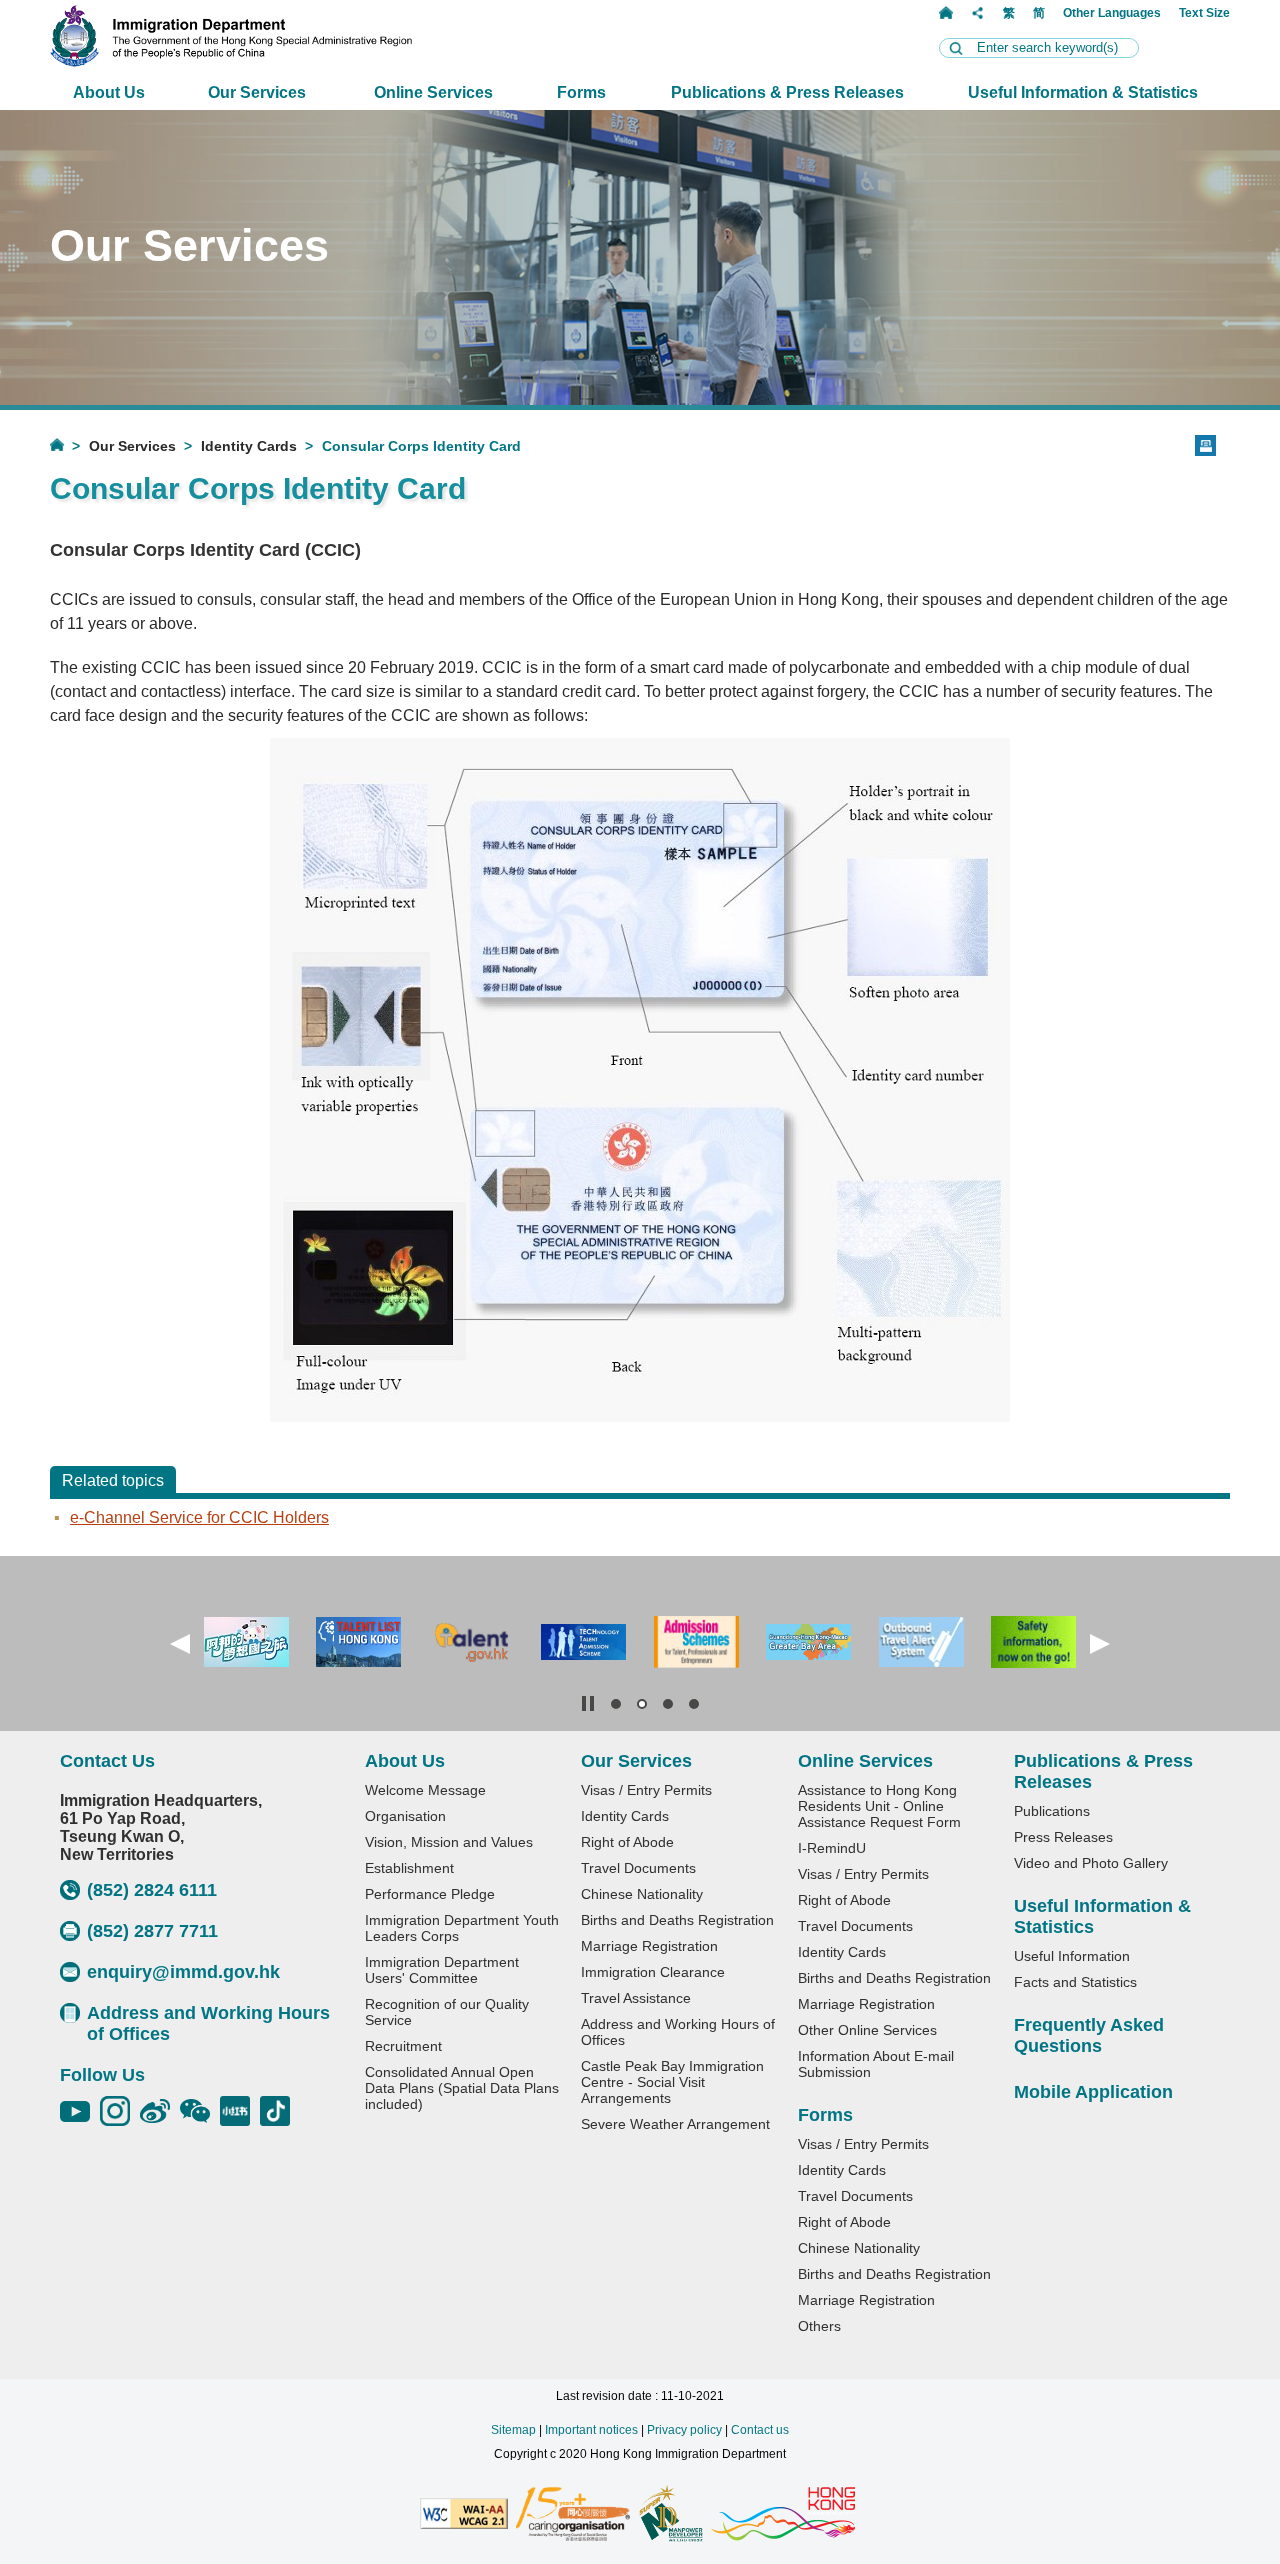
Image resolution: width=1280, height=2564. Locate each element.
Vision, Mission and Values (449, 1842)
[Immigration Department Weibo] (160, 2111)
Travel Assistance (636, 1998)
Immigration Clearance (653, 1972)
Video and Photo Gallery (1091, 1863)
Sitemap (513, 2430)
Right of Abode (627, 1842)
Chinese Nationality (642, 1894)
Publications (1052, 1811)
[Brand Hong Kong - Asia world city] (783, 2515)
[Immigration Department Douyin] (280, 2111)
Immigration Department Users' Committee (442, 1970)
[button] (180, 1644)
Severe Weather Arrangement (675, 2124)
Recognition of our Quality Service (447, 2012)
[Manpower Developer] (670, 2515)
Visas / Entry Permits (646, 1790)
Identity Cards (249, 446)
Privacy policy (684, 2430)
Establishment (409, 1868)
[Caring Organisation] (573, 2515)
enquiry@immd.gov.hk (183, 1972)
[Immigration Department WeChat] (200, 2111)
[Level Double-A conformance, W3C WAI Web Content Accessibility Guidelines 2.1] (464, 2515)
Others (819, 2326)
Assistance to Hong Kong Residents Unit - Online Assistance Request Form (879, 1806)
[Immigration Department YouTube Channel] (80, 2111)
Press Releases (1063, 1837)
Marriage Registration (649, 1946)
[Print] (1205, 445)
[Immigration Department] (231, 61)
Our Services (132, 446)
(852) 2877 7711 (152, 1931)
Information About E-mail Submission (876, 2064)
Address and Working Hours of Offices (208, 2023)
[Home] (946, 13)
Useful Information (1072, 1956)
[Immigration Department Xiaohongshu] (240, 2111)
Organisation (405, 1816)
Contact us (760, 2430)
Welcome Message (425, 1790)
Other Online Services (867, 2030)
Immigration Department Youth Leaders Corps (462, 1928)
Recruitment (403, 2046)
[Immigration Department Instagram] (120, 2111)
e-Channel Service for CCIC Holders (199, 1517)
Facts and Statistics (1075, 1982)
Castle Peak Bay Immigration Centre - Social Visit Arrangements (672, 2082)
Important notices (591, 2430)
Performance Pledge (430, 1894)
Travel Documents (638, 1868)
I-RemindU (832, 1848)
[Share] (978, 13)
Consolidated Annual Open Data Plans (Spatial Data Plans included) (462, 2088)
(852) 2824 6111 (152, 1890)
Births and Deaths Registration (677, 1920)
